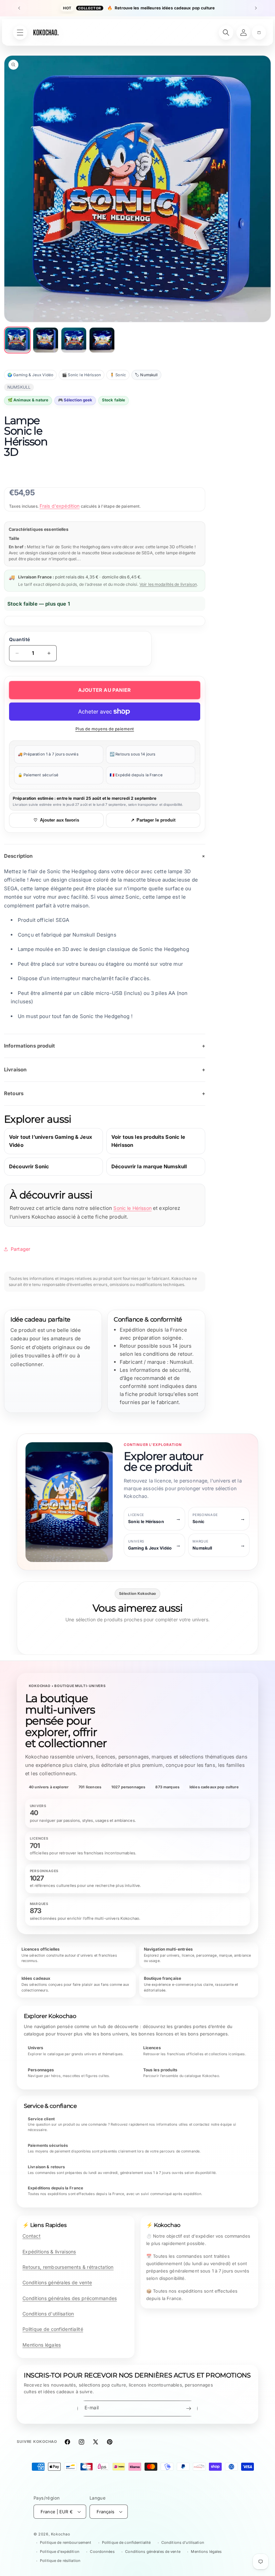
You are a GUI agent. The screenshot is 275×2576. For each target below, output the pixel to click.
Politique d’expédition (60, 2552)
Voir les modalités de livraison (168, 584)
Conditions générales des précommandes (70, 2298)
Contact (32, 2236)
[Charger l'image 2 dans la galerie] (46, 340)
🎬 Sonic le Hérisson (81, 375)
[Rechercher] (226, 33)
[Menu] (20, 33)
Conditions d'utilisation (48, 2314)
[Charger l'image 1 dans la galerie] (17, 340)
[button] (259, 33)
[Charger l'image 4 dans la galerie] (102, 340)
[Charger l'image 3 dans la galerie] (74, 340)
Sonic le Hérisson (132, 1208)
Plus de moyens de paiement (105, 729)
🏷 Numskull (146, 375)
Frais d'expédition (60, 506)
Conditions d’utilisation (183, 2542)
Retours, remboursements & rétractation (68, 2267)
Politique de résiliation (60, 2561)
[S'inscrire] (188, 2409)
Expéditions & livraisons (49, 2252)
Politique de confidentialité (53, 2329)
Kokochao (61, 2534)
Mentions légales (42, 2345)
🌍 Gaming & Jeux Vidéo (30, 375)
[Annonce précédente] (19, 8)
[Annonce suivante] (256, 8)
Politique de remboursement (66, 2542)
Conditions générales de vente (57, 2282)
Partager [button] (20, 1249)
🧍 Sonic (118, 375)
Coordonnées (102, 2552)
